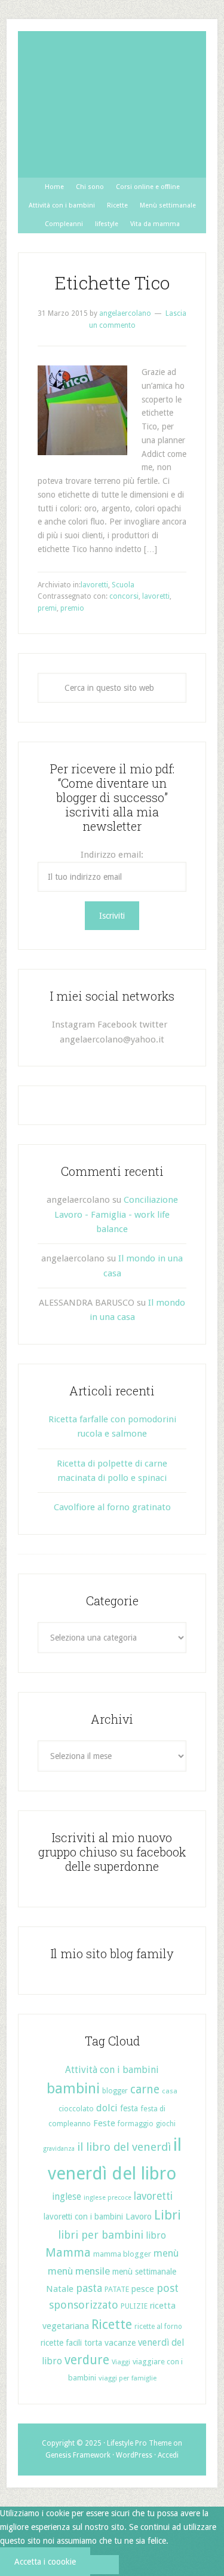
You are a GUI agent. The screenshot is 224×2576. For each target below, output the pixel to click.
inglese (67, 2197)
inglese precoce (108, 2198)
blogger (115, 2091)
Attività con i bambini (112, 2070)
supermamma (112, 104)
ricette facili (61, 2343)
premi (47, 608)
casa (170, 2091)
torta (93, 2343)
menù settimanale (144, 2272)
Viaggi (121, 2362)
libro (156, 2235)
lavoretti (94, 585)
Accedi (168, 2455)
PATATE (117, 2289)
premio (72, 608)
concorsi (124, 596)
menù (166, 2253)
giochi (166, 2124)
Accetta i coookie (45, 2562)
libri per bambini (101, 2235)
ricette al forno (158, 2327)
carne (145, 2089)
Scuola (123, 585)
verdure (87, 2360)
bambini (73, 2089)
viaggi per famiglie (128, 2378)
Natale (60, 2289)
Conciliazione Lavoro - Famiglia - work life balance (116, 1214)
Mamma (68, 2253)
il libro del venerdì (124, 2147)
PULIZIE (134, 2306)
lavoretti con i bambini (83, 2217)
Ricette (112, 2325)
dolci (107, 2108)
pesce (143, 2289)
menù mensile (79, 2271)
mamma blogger (122, 2254)
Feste (104, 2123)
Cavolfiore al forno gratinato (112, 1507)
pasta (89, 2288)
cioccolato (76, 2109)
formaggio (136, 2124)
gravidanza (59, 2149)
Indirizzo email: (112, 855)
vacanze (120, 2343)
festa (129, 2108)
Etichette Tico (112, 283)
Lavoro (139, 2217)
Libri (168, 2215)
